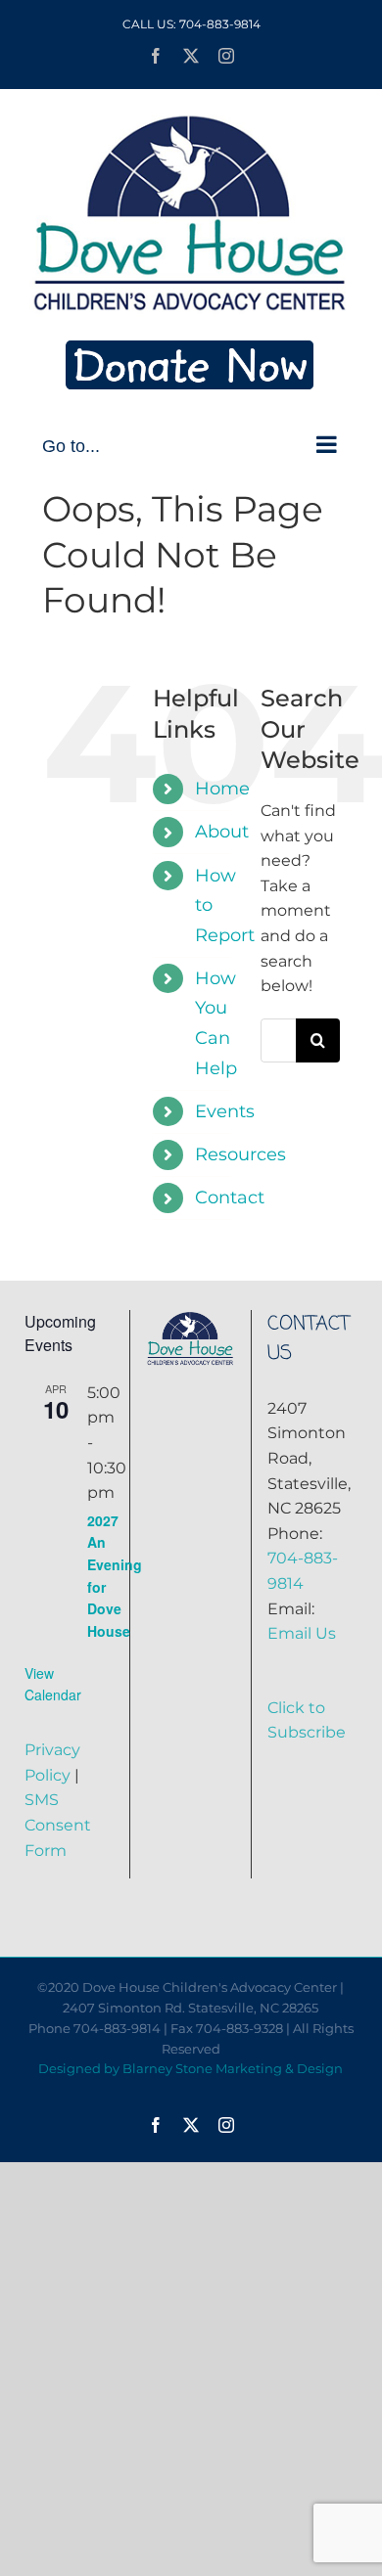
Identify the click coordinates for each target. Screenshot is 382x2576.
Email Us (302, 1633)
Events (225, 1111)
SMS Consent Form (58, 1825)
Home (222, 789)
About (222, 832)
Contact (230, 1198)
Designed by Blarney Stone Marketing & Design (191, 2068)
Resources (240, 1154)
